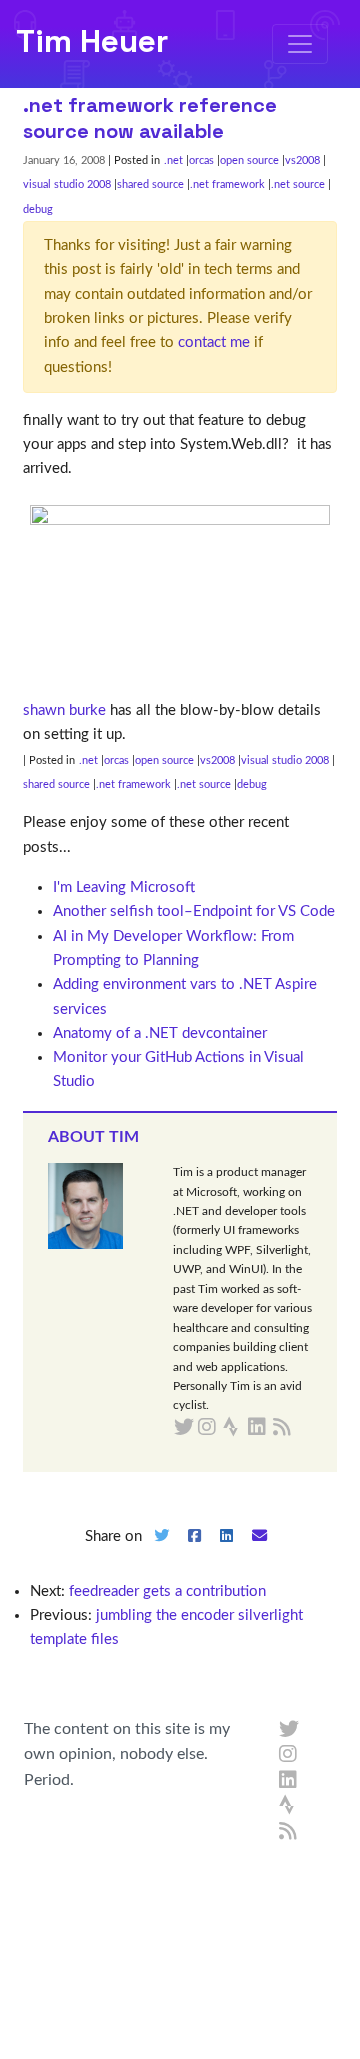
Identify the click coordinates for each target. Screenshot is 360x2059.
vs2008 (302, 160)
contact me (214, 342)
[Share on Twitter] (161, 1552)
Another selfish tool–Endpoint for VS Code (194, 911)
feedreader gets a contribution (167, 1591)
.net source (298, 184)
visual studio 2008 (67, 184)
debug (38, 209)
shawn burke (64, 710)
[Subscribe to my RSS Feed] (305, 1428)
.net (173, 160)
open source (249, 160)
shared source (150, 184)
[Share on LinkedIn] (227, 1552)
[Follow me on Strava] (289, 1806)
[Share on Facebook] (194, 1552)
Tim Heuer (92, 41)
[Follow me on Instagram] (289, 1755)
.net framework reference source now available (150, 118)
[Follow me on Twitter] (289, 1730)
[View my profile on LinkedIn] (289, 1781)
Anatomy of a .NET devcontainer (160, 1033)
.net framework (227, 184)
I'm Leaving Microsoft (124, 887)
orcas (201, 160)
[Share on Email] (260, 1552)
